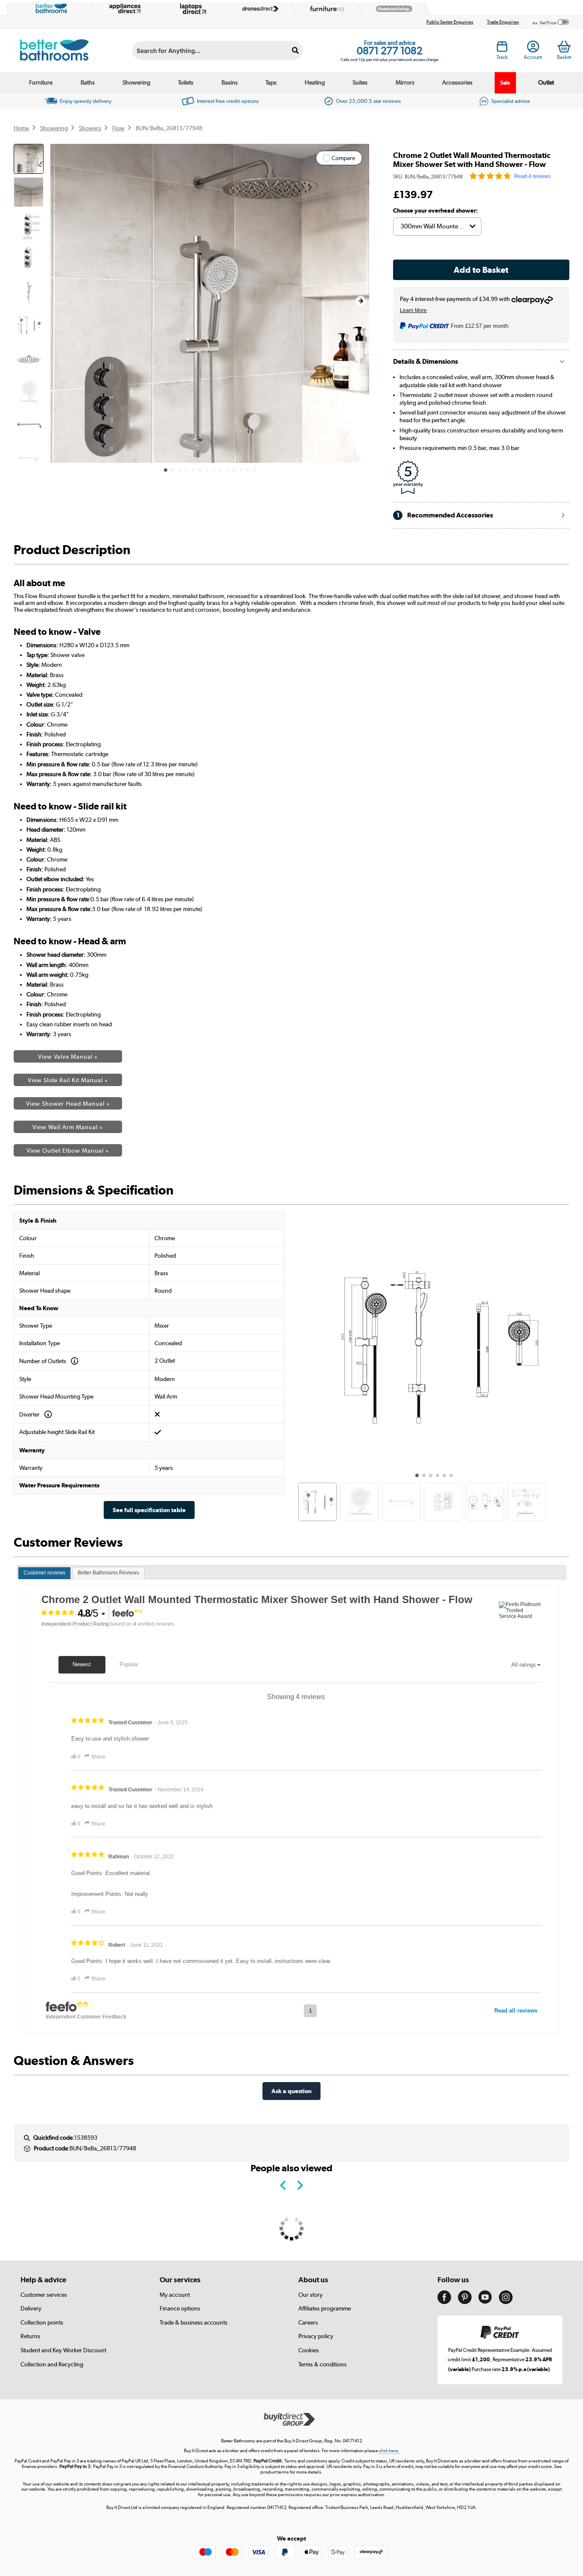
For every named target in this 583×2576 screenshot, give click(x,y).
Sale (505, 83)
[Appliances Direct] (124, 9)
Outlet (546, 82)
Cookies (309, 2350)
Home (21, 128)
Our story (310, 2295)
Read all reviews (516, 2011)
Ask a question (291, 2091)
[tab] (44, 1573)
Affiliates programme (325, 2308)
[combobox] (218, 50)
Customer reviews (44, 1573)
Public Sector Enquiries (450, 22)
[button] (361, 301)
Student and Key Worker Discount (63, 2350)
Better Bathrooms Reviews (108, 1573)
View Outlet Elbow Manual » (68, 1151)
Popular (129, 1664)
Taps (271, 82)
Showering (136, 82)
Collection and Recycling (52, 2364)
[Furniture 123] (325, 9)
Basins (230, 82)
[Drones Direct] (258, 9)
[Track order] (502, 49)
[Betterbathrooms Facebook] (444, 2302)
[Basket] (564, 47)
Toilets (186, 82)
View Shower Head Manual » (68, 1104)
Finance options (180, 2308)
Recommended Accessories (445, 515)
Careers (308, 2322)
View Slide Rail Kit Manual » (68, 1080)
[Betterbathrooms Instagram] (506, 2302)
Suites (360, 82)
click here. (389, 2451)
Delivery (31, 2308)
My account (175, 2295)
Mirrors (405, 82)
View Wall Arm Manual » (68, 1127)
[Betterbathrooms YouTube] (485, 2301)
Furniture (41, 82)
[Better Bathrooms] (50, 9)
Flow (118, 128)
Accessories (457, 82)
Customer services (44, 2295)
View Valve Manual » (68, 1057)
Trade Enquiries (503, 22)
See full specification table (149, 1510)
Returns (30, 2336)
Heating (315, 82)
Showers (90, 128)
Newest (82, 1664)
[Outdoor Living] (392, 9)
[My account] (533, 49)
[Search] (295, 50)
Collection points (42, 2322)
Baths (88, 82)
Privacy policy (316, 2336)
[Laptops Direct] (191, 9)
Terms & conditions (322, 2364)
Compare (343, 158)
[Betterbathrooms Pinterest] (465, 2302)
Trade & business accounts (194, 2322)
